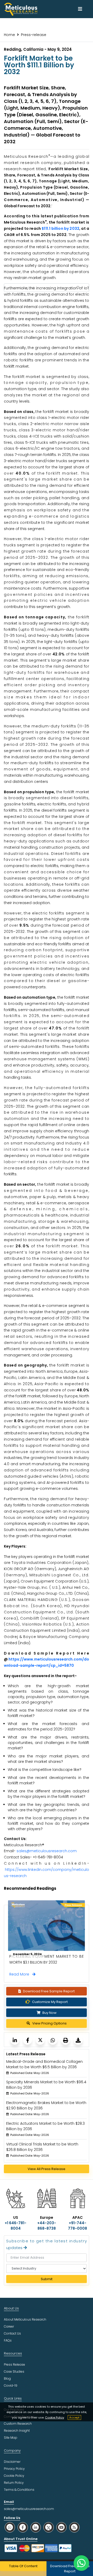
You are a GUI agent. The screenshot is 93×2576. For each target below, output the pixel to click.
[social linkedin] (36, 2527)
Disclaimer (12, 2462)
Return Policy (14, 2483)
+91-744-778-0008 (78, 2226)
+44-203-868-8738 (47, 2226)
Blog (7, 2378)
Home (9, 35)
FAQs (8, 2340)
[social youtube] (61, 2527)
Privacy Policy (14, 2469)
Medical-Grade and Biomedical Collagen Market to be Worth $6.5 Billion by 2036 (44, 2064)
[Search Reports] (78, 288)
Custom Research (18, 2424)
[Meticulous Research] (15, 2040)
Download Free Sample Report (49, 1991)
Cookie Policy (55, 2417)
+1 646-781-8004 (16, 2226)
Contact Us (12, 2333)
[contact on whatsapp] (81, 2563)
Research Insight (17, 2431)
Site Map (11, 2438)
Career (9, 2326)
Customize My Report (50, 2002)
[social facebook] (23, 2527)
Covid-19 (11, 2385)
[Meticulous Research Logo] (21, 9)
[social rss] (74, 2527)
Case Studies (14, 2371)
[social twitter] (49, 2527)
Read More (21, 1974)
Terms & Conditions (19, 2490)
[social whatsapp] (10, 2527)
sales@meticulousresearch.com (47, 1851)
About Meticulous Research (25, 2319)
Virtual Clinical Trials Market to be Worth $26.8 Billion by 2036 (42, 2147)
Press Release (14, 2364)
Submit (47, 2279)
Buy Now (49, 2013)
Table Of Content (23, 2566)
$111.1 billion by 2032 (60, 228)
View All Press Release (47, 2169)
